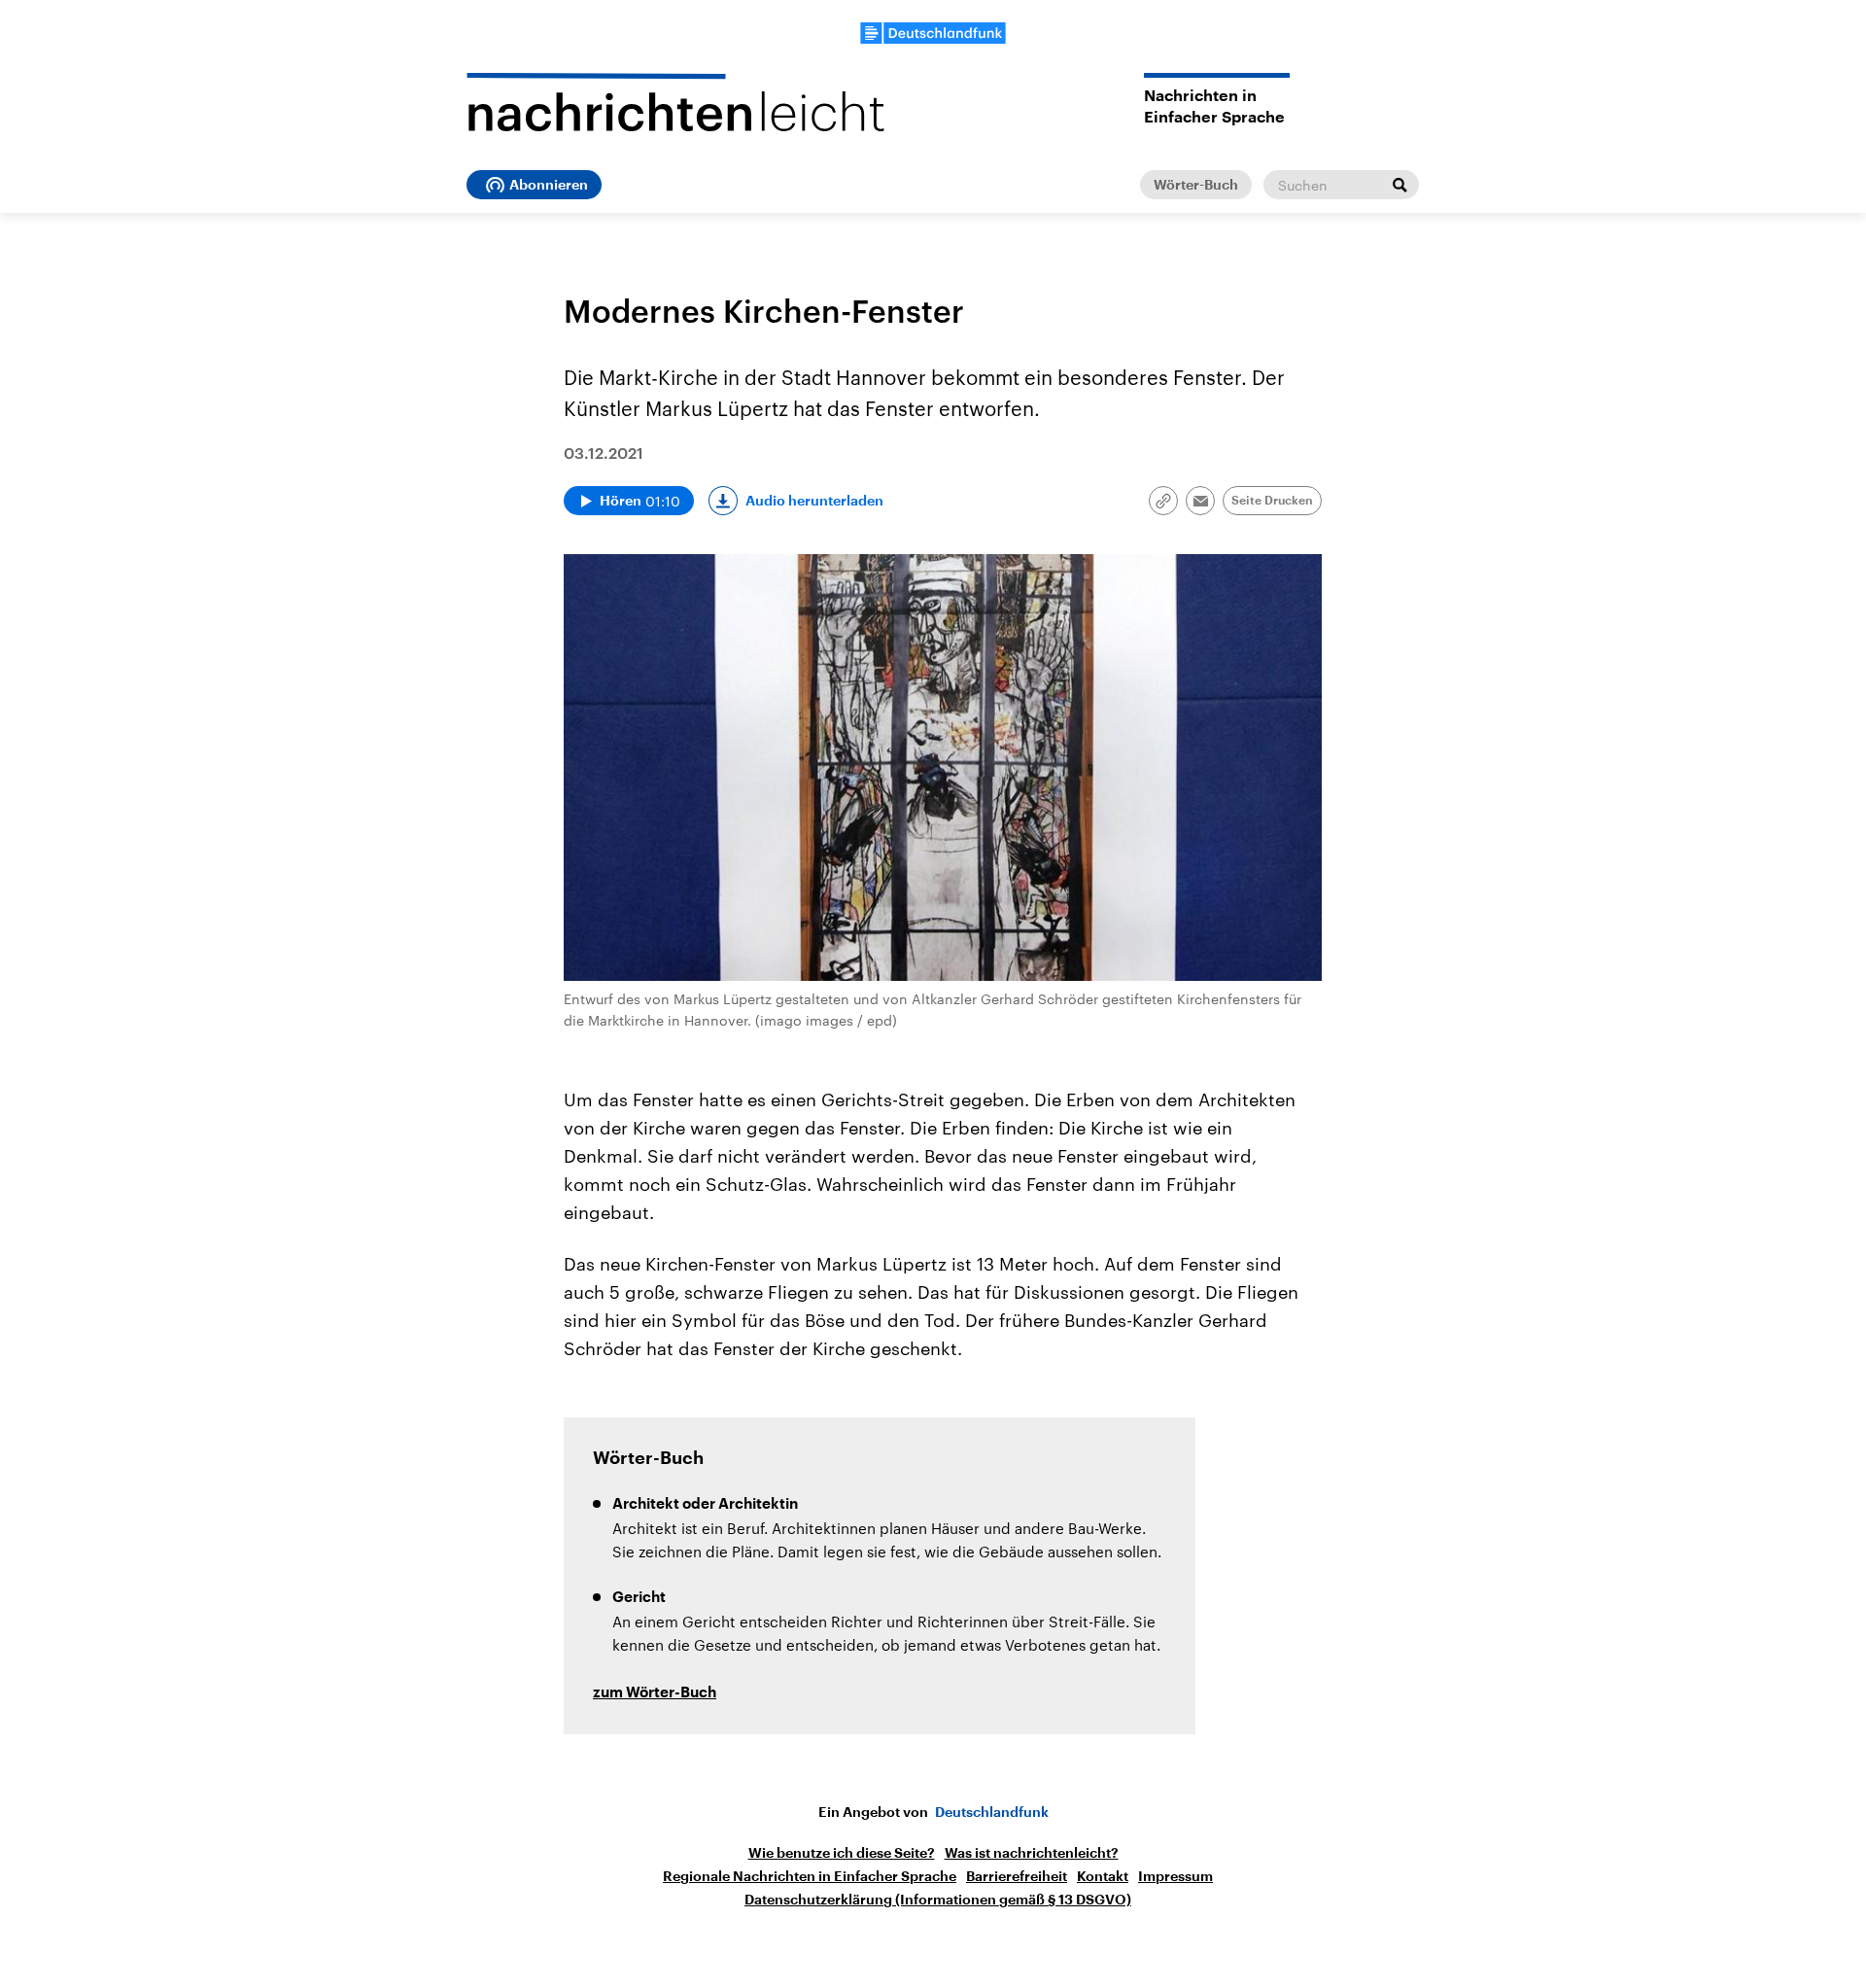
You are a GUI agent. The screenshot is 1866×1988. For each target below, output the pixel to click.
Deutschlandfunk (992, 1812)
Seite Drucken (1272, 501)
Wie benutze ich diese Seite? (842, 1853)
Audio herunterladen (814, 501)
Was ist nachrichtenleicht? (1032, 1853)
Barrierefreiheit (1017, 1876)
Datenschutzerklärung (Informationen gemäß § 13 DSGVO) (938, 1900)
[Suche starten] (1399, 185)
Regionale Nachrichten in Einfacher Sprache (810, 1876)
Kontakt (1103, 1876)
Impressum (1175, 1876)
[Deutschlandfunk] (933, 33)
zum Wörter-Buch (655, 1693)
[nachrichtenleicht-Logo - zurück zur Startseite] (675, 102)
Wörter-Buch (1196, 185)
